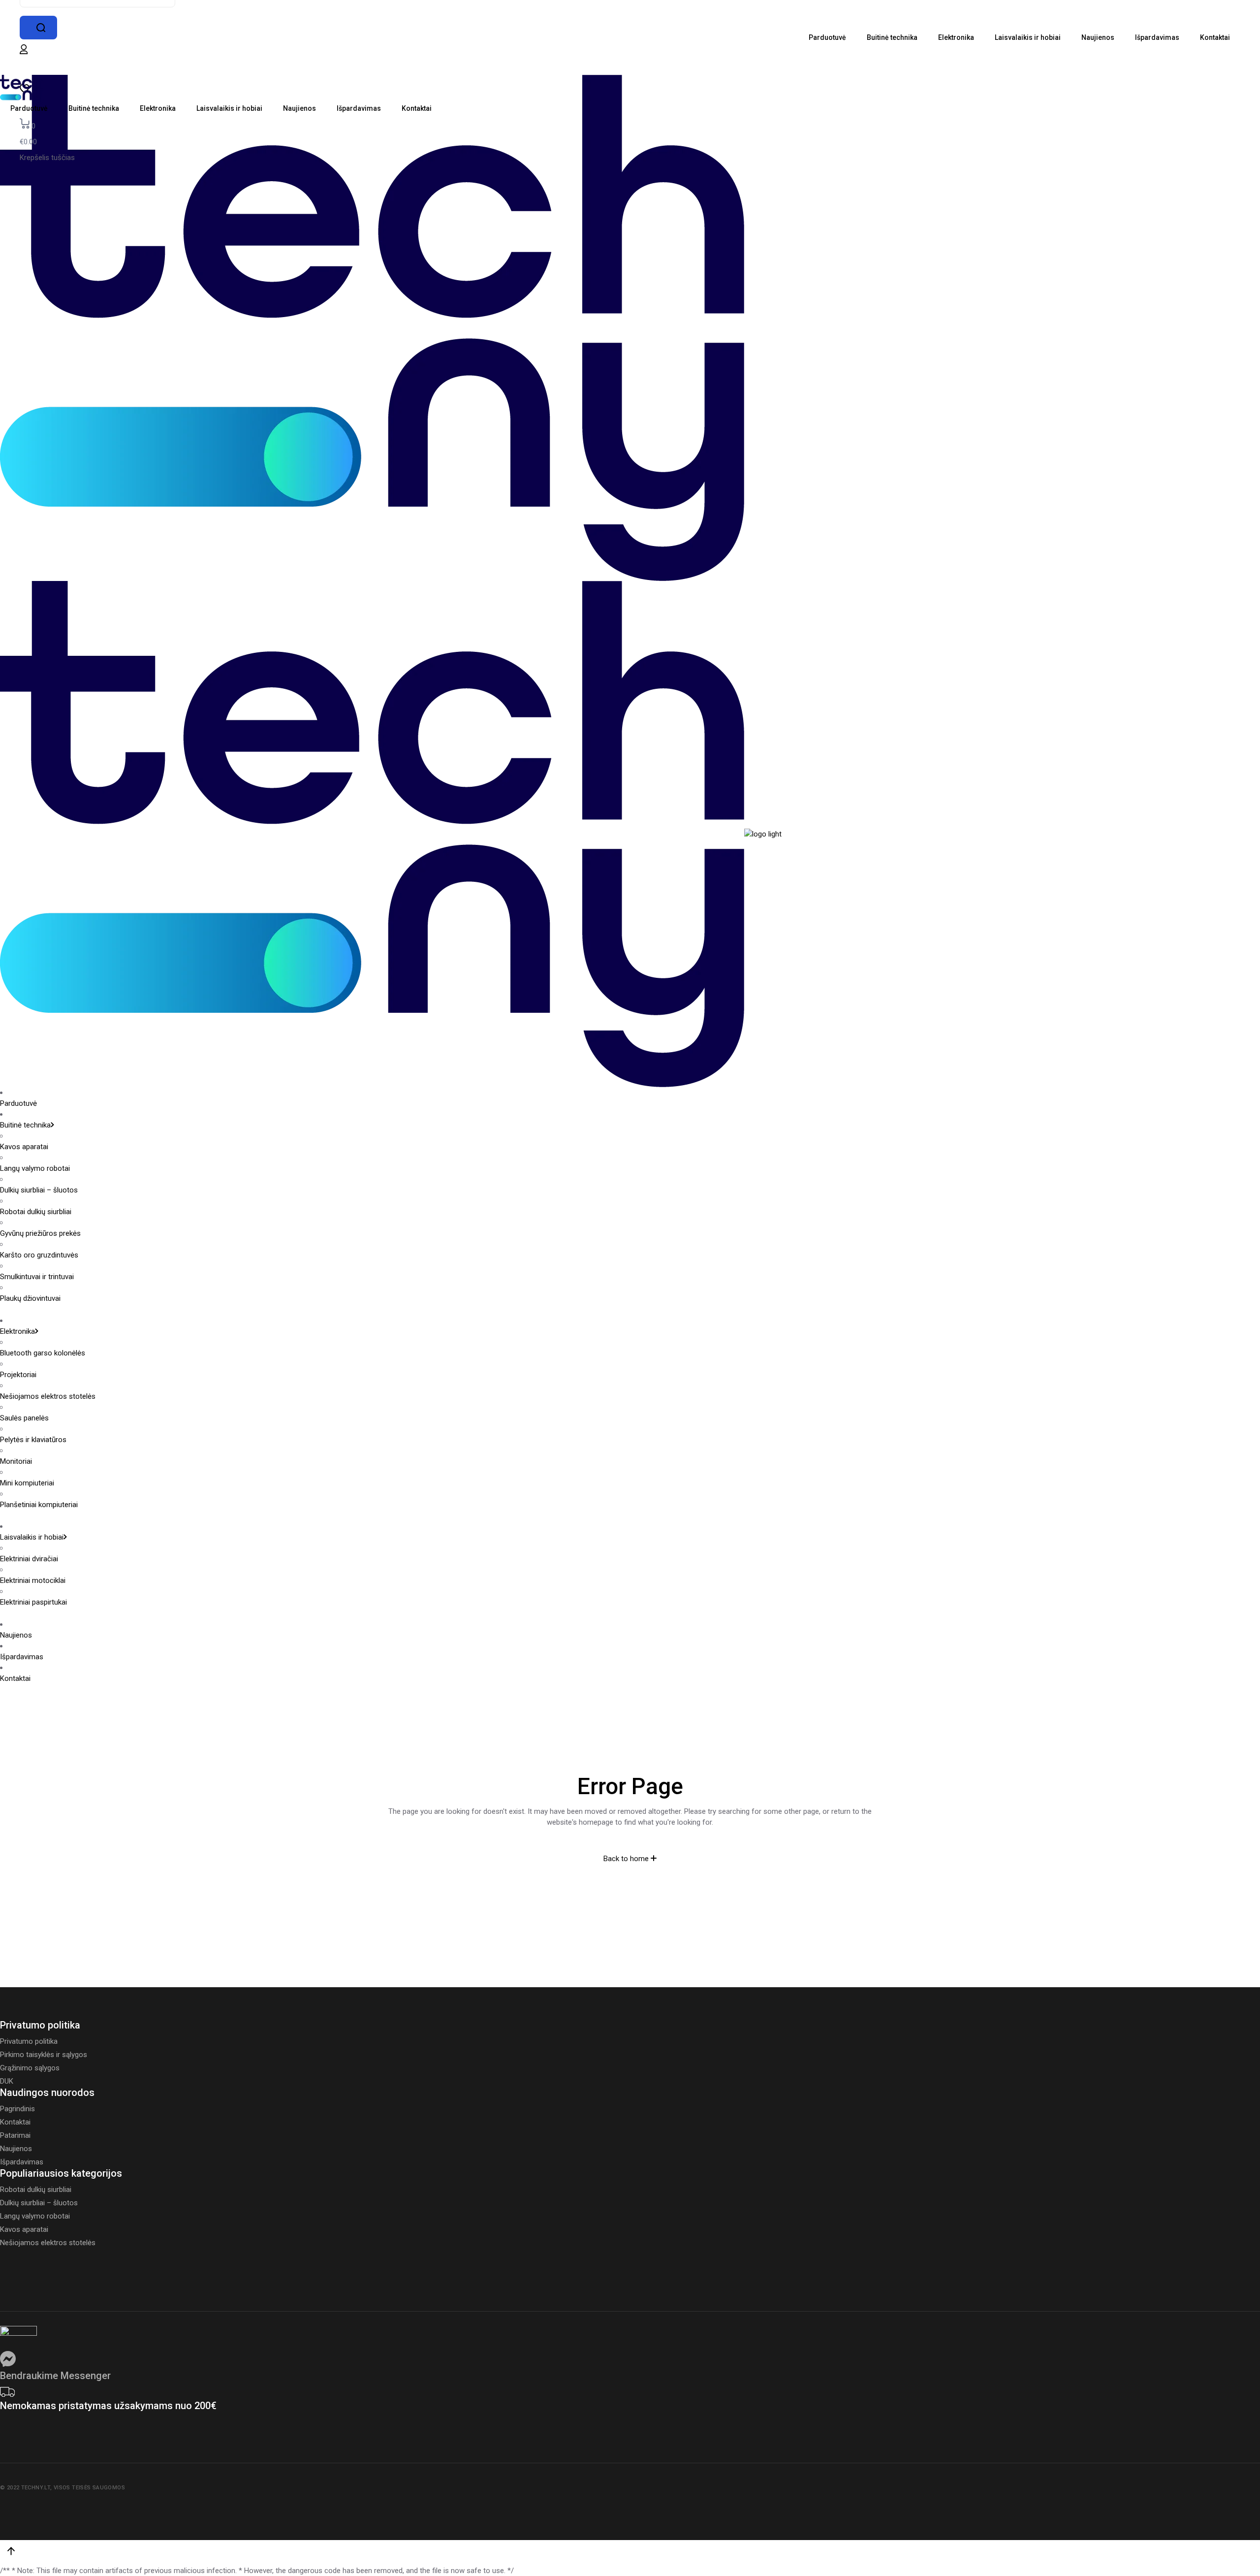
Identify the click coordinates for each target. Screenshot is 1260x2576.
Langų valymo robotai (35, 1168)
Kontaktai (15, 1678)
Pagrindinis (17, 2109)
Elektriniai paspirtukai (33, 1602)
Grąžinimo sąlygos (30, 2068)
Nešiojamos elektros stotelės (48, 1396)
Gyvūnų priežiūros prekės (40, 1233)
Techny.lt (36, 2488)
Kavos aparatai (24, 1147)
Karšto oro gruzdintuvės (39, 1255)
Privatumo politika (29, 2041)
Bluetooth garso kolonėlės (43, 1353)
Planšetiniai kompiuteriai (39, 1505)
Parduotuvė (18, 1103)
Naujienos (16, 1635)
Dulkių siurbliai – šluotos (39, 1190)
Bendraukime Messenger (55, 2376)
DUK (7, 2081)
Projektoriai (18, 1375)
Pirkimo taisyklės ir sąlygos (44, 2055)
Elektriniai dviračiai (29, 1559)
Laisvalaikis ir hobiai (32, 1537)
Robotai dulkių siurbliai (36, 1212)
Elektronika (17, 1331)
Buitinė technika (25, 1125)
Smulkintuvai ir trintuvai (37, 1277)
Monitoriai (16, 1461)
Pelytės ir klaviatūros (33, 1440)
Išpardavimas (22, 1657)
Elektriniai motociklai (33, 1580)
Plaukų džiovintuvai (30, 1298)
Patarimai (15, 2135)
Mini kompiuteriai (27, 1483)
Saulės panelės (24, 1418)
